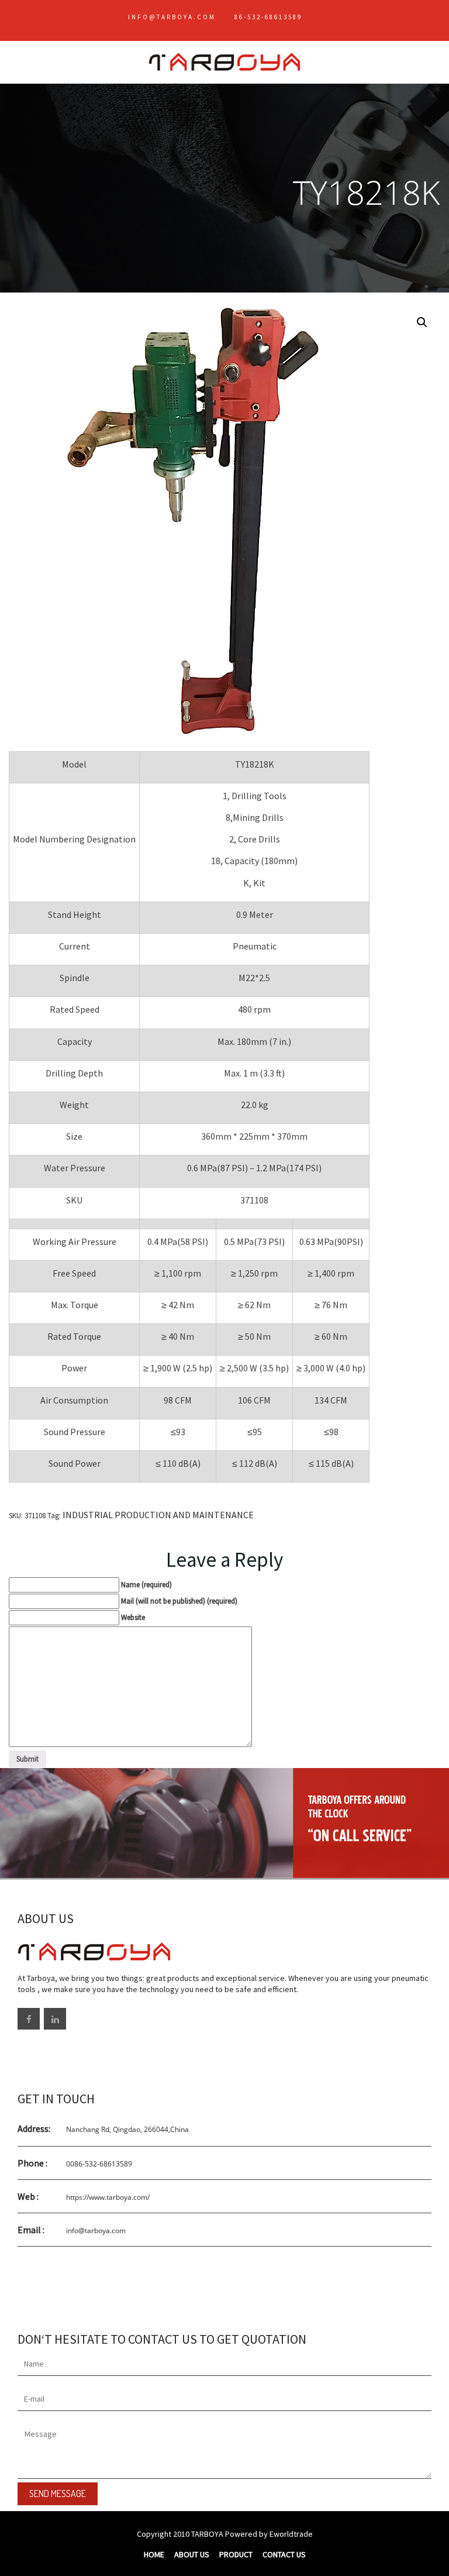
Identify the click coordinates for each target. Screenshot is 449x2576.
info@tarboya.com (172, 17)
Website (133, 1617)
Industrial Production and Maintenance (158, 1515)
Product (236, 2554)
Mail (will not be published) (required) (179, 1601)
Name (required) (146, 1585)
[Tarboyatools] (224, 56)
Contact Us (284, 2554)
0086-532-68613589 (99, 2164)
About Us (192, 2554)
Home (154, 2554)
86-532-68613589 (268, 17)
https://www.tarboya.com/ (108, 2197)
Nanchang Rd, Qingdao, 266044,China (127, 2129)
